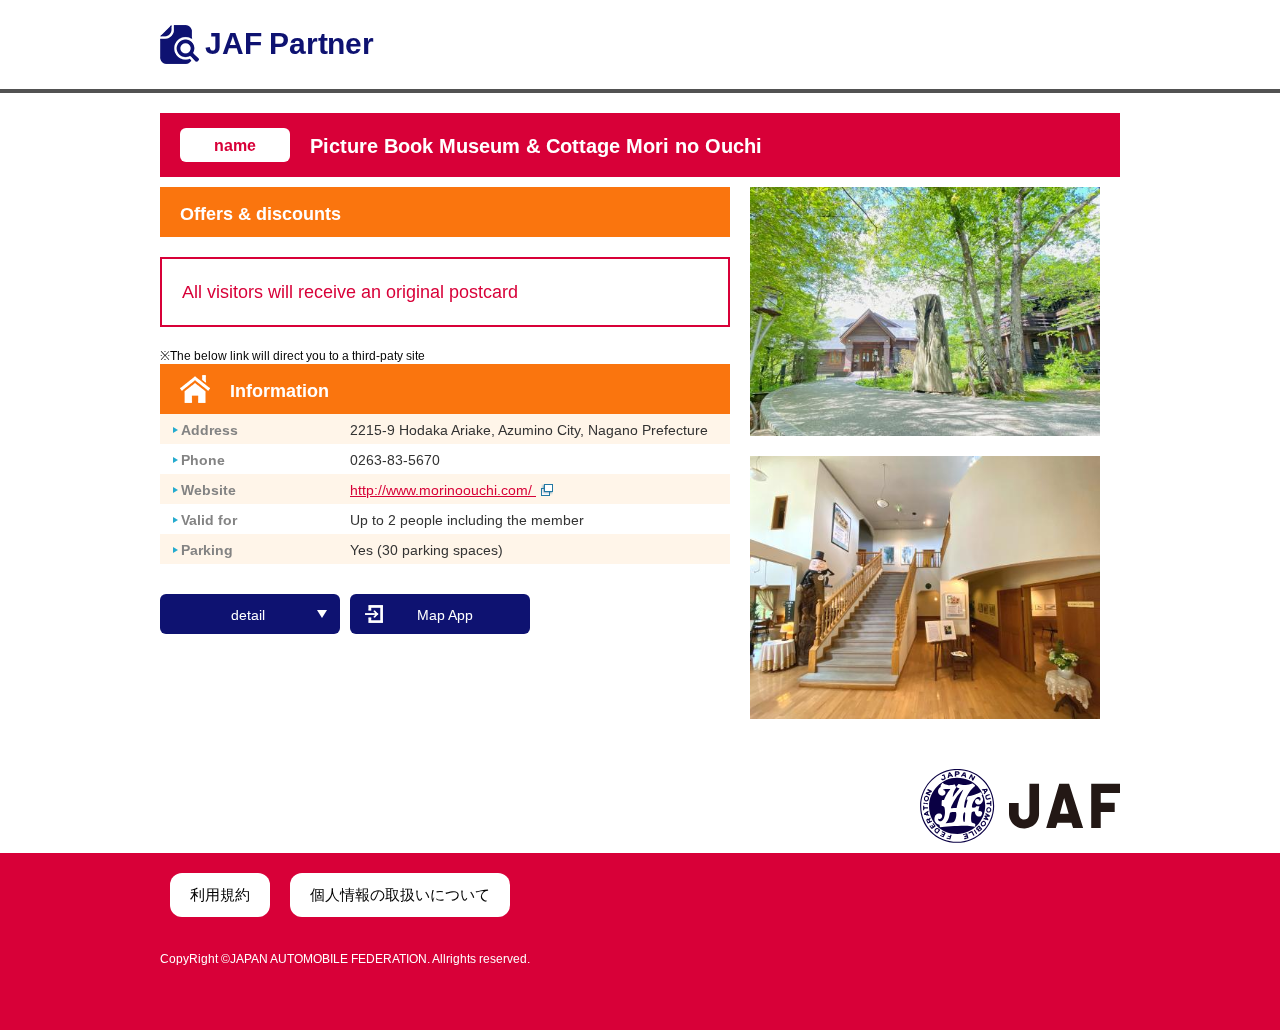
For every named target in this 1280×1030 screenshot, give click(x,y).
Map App (445, 615)
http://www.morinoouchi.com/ (443, 490)
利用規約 (220, 894)
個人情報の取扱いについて (400, 894)
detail (248, 615)
